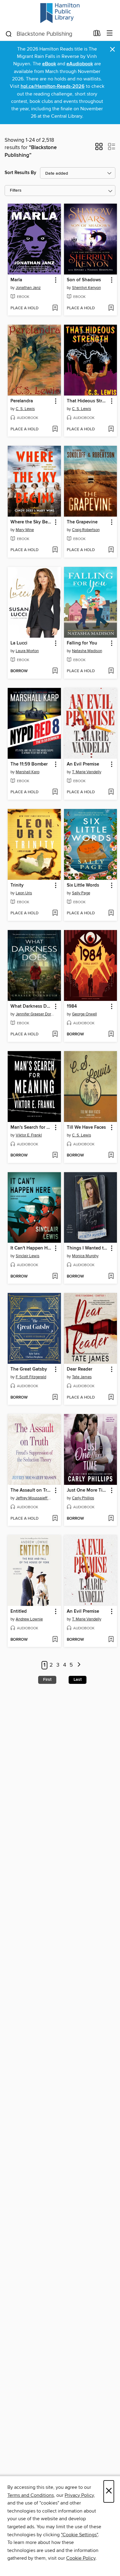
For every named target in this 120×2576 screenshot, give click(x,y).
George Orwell (84, 1014)
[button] (99, 148)
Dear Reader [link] (80, 1369)
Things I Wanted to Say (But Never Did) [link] (88, 1248)
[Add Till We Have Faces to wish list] (111, 1156)
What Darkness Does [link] (31, 1006)
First (47, 1680)
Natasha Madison (87, 651)
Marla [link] (16, 280)
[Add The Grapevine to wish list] (111, 550)
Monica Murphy (85, 1256)
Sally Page (81, 893)
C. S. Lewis (25, 409)
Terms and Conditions (31, 2495)
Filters (16, 191)
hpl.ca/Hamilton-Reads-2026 (53, 86)
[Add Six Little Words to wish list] (111, 913)
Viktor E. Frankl (29, 1135)
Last (78, 1680)
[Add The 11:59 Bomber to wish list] (55, 792)
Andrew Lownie (29, 1619)
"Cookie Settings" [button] (79, 2535)
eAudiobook (80, 64)
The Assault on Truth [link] (31, 1490)
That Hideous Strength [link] (88, 401)
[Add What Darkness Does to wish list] (55, 1034)
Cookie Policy (81, 2558)
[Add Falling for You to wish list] (111, 671)
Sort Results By (20, 173)
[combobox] (47, 34)
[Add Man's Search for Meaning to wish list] (55, 1156)
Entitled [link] (19, 1611)
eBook (49, 64)
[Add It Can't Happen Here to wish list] (55, 1277)
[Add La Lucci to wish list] (55, 671)
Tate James (82, 1377)
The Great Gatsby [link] (29, 1369)
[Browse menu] (110, 33)
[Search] (9, 34)
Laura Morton (27, 651)
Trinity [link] (17, 885)
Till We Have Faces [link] (86, 1128)
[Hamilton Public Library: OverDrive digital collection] (60, 13)
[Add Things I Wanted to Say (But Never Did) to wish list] (111, 1277)
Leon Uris (24, 893)
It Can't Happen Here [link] (31, 1248)
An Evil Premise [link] (83, 764)
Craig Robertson (86, 530)
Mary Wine (25, 530)
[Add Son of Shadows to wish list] (111, 308)
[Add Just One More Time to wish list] (111, 1519)
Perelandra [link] (22, 401)
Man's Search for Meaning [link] (31, 1128)
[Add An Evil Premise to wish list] (111, 792)
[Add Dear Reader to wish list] (111, 1398)
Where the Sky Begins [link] (31, 522)
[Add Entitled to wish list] (55, 1640)
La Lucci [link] (19, 643)
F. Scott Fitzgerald (31, 1377)
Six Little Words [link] (83, 885)
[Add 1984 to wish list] (111, 1034)
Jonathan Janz (28, 288)
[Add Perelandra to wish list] (55, 429)
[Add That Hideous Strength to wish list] (111, 429)
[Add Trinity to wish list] (55, 913)
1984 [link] (72, 1006)
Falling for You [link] (82, 643)
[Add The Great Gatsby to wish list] (55, 1398)
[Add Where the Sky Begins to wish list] (55, 550)
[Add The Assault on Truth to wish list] (55, 1519)
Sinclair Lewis (28, 1256)
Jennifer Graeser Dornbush (35, 1014)
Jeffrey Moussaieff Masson (35, 1498)
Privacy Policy (79, 2495)
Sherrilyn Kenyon (86, 288)
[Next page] (79, 1665)
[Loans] (97, 35)
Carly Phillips (83, 1498)
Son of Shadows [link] (84, 280)
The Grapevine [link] (82, 522)
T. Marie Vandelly (87, 772)
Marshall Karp (28, 772)
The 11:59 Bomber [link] (29, 764)
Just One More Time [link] (88, 1490)
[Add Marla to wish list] (55, 308)
